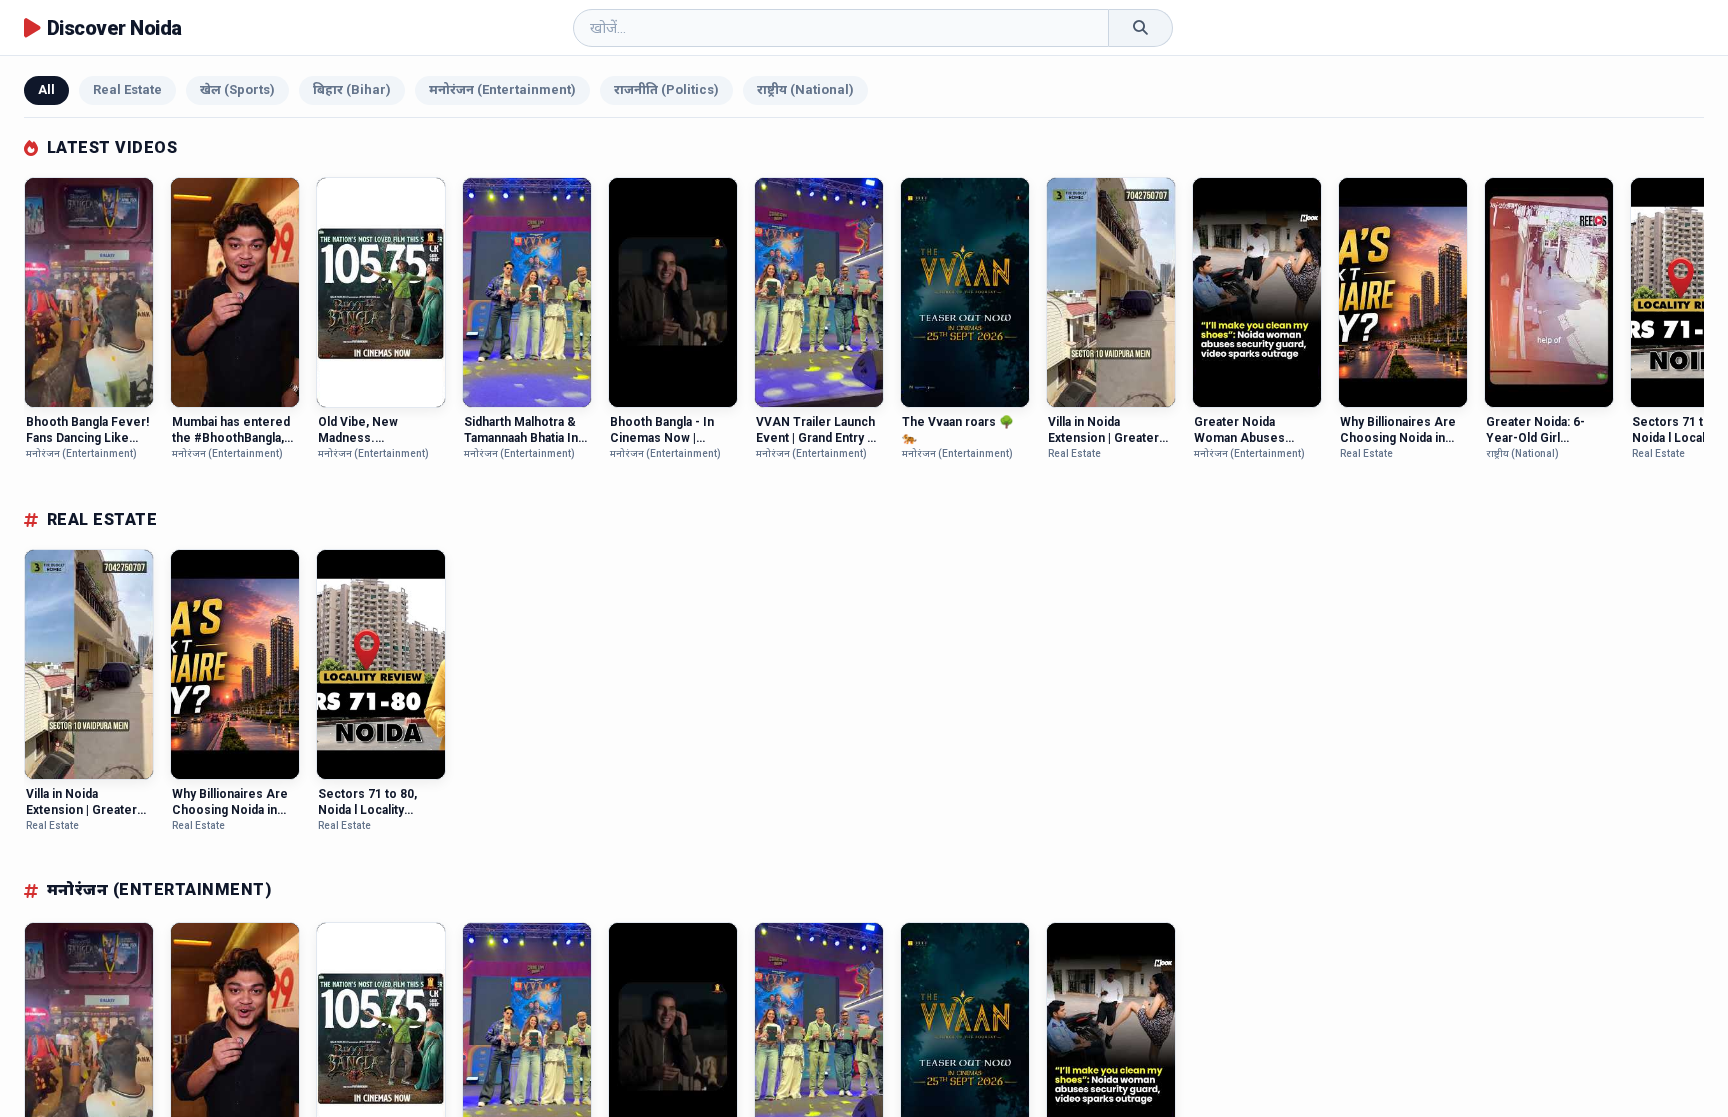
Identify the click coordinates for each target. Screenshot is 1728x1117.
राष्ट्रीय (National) (805, 89)
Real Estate (127, 89)
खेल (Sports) (237, 89)
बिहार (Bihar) (352, 89)
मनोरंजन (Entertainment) (502, 89)
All (46, 89)
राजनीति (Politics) (666, 89)
